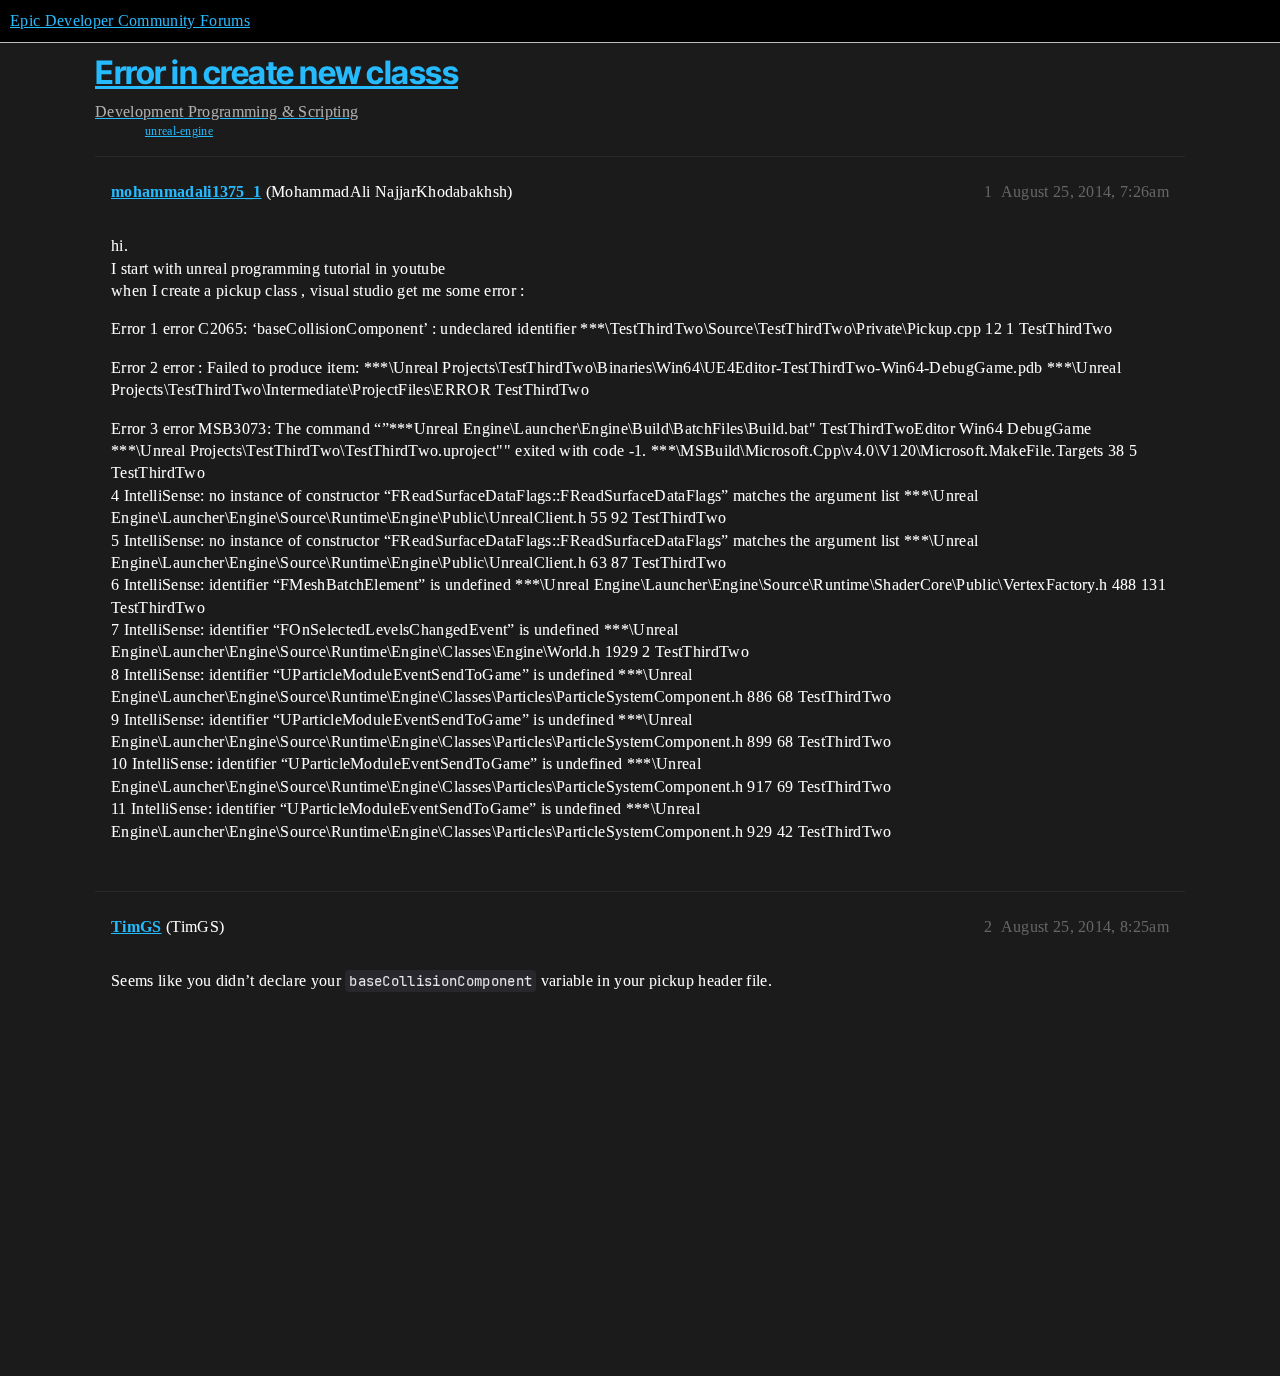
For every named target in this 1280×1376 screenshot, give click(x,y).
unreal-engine (179, 131)
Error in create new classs (276, 72)
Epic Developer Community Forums (130, 20)
